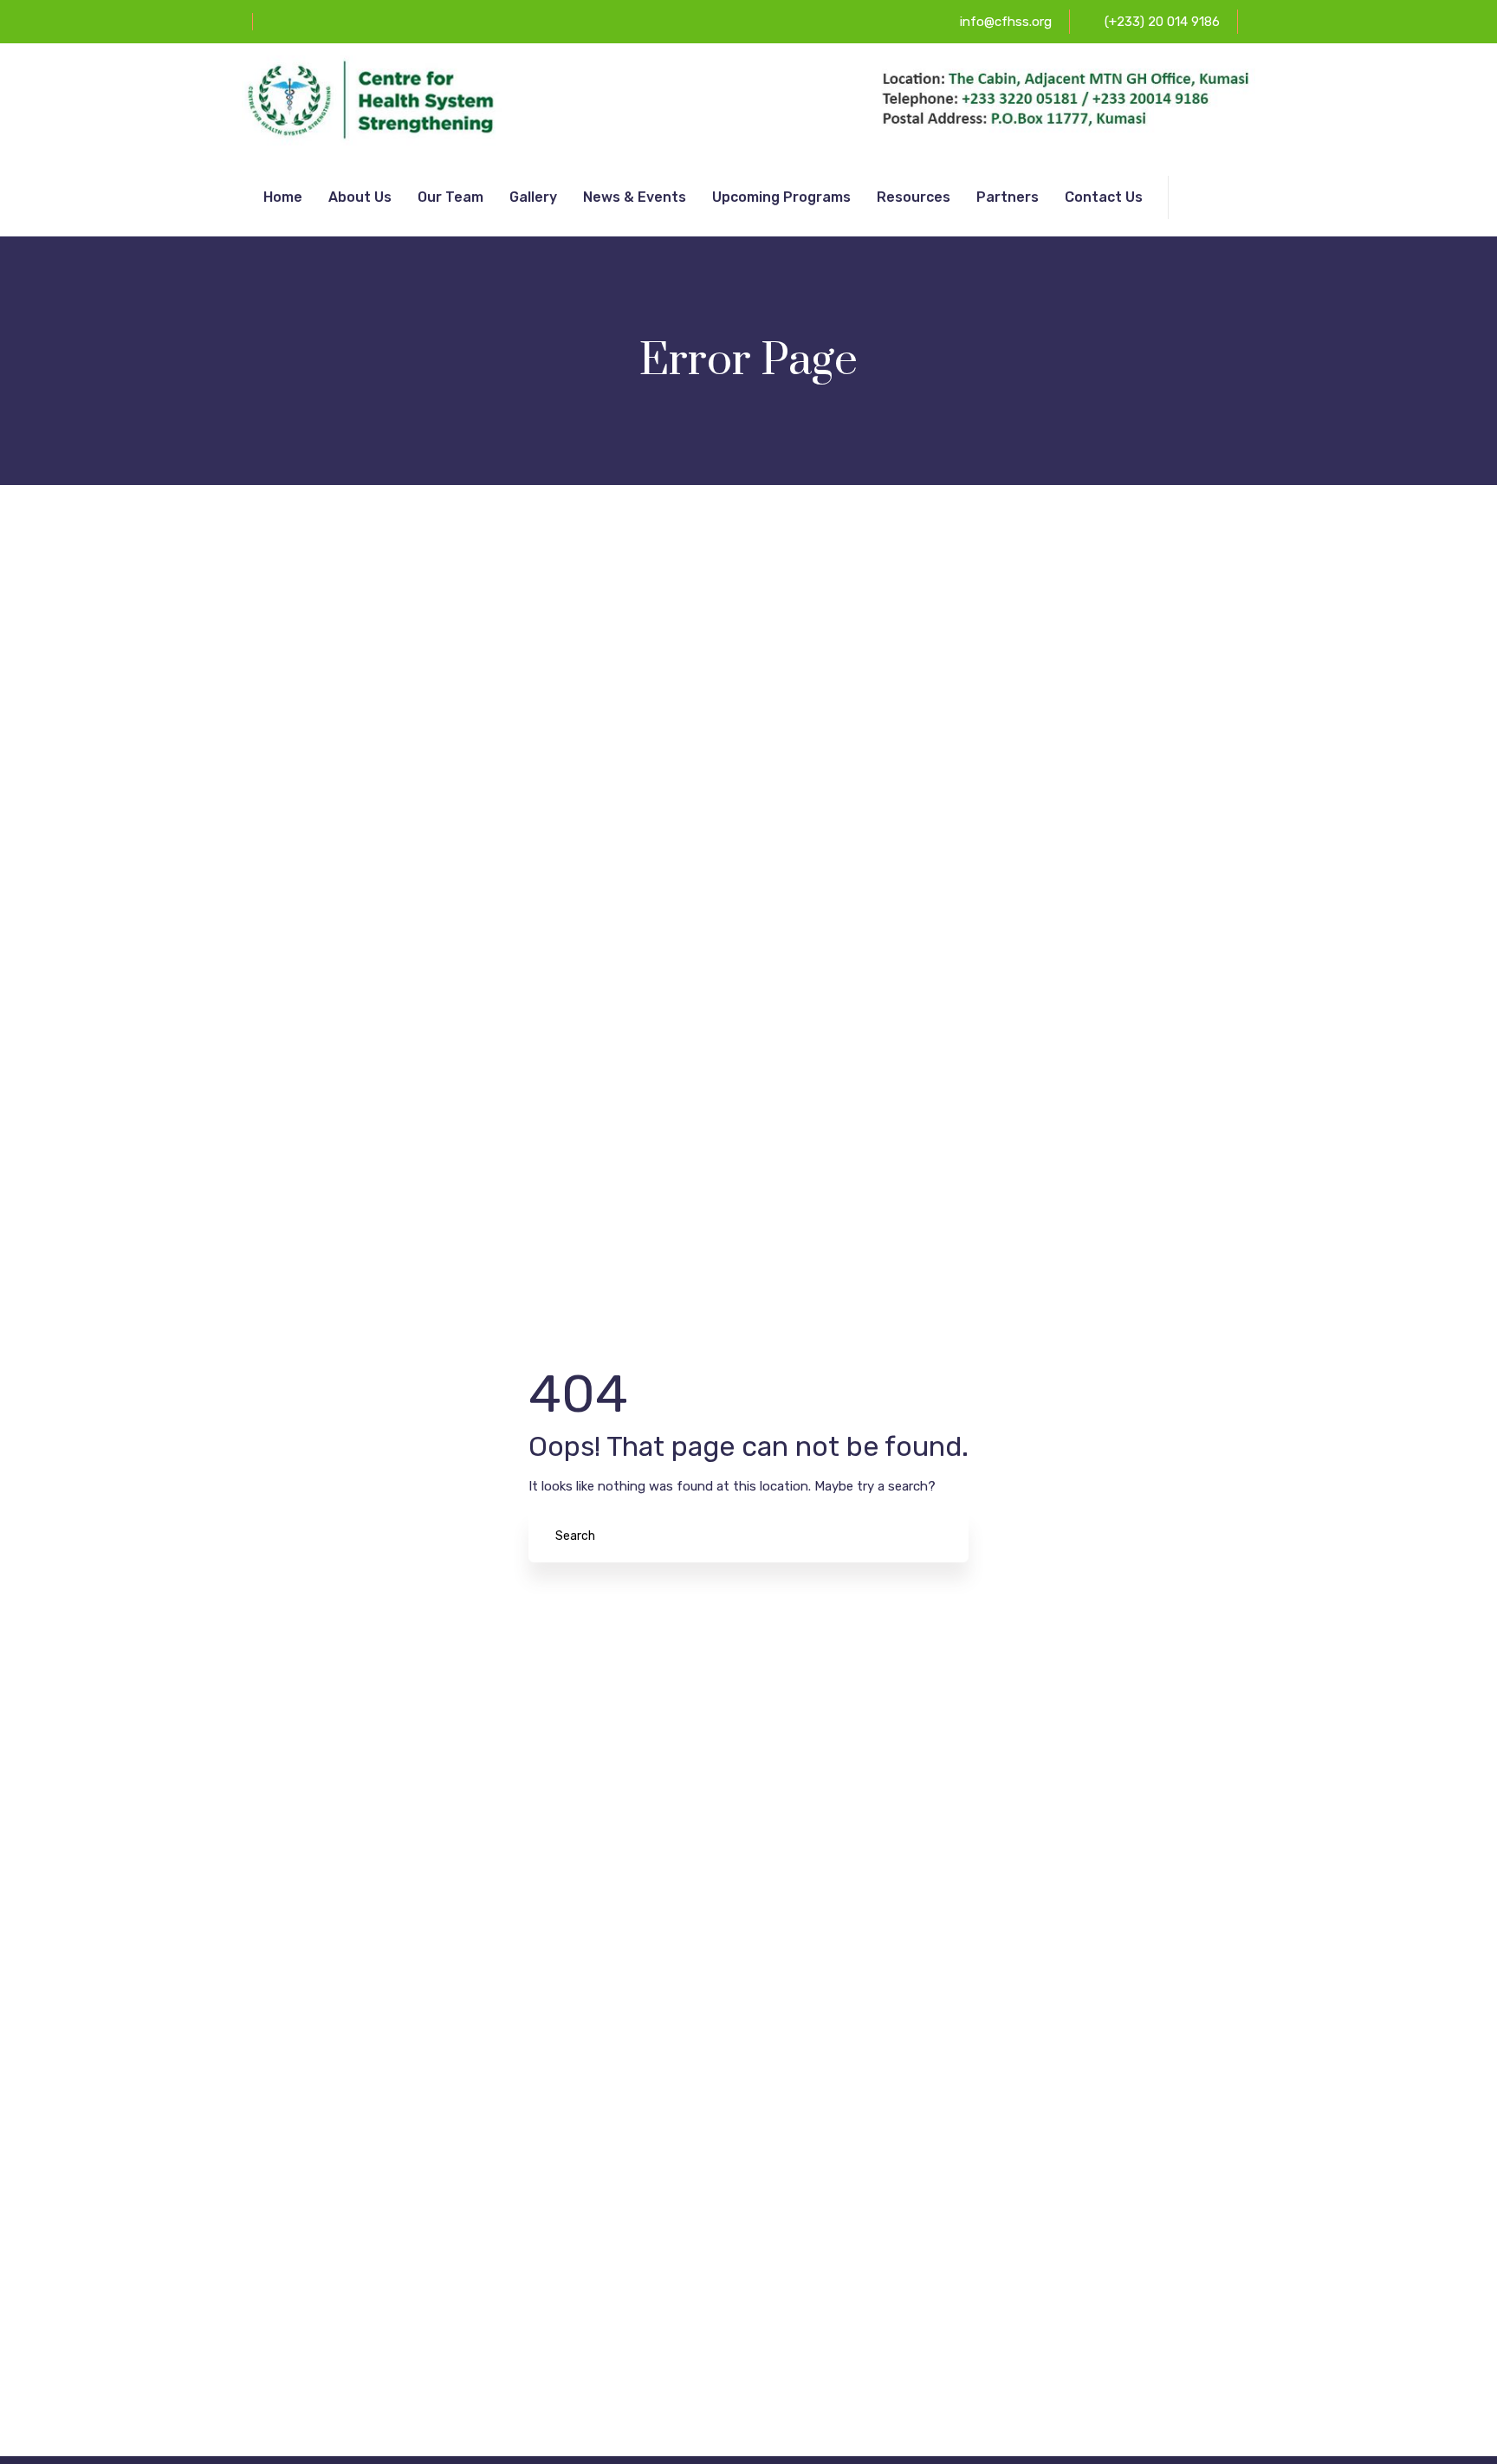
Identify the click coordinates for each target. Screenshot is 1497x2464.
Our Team (450, 197)
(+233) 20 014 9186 (1162, 22)
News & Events (635, 197)
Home (283, 197)
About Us (360, 197)
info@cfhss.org (1006, 22)
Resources (914, 197)
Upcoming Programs (781, 197)
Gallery (533, 197)
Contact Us (1104, 197)
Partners (1008, 197)
